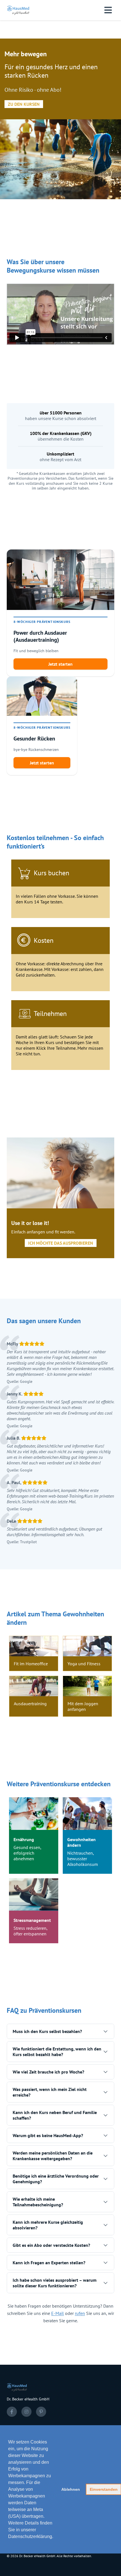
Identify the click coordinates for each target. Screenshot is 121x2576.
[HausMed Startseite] (19, 10)
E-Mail (58, 2313)
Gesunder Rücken (34, 739)
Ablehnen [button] (71, 2489)
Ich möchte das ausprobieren (61, 1243)
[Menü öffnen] (108, 10)
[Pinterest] (41, 2412)
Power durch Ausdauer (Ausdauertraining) (40, 636)
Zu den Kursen (24, 104)
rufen (80, 2313)
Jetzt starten (60, 664)
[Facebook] (12, 2412)
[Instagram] (26, 2412)
